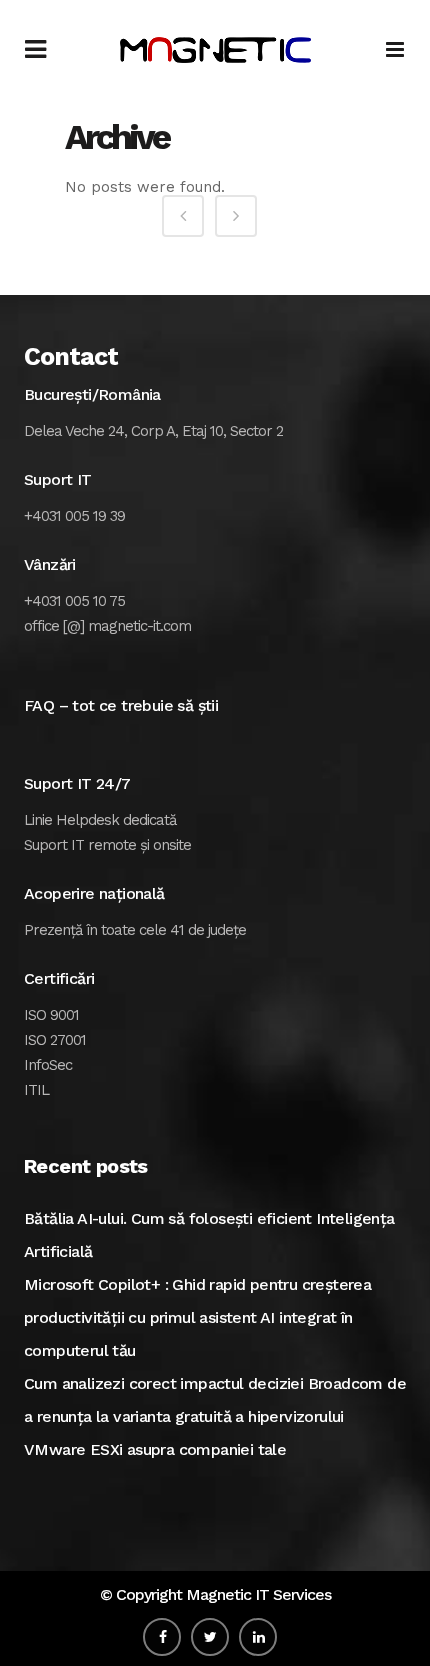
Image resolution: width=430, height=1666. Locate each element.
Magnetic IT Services (258, 1594)
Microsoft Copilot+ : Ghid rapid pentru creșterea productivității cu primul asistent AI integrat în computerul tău (197, 1317)
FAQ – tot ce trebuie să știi (121, 705)
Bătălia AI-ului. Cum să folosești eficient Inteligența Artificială (209, 1235)
